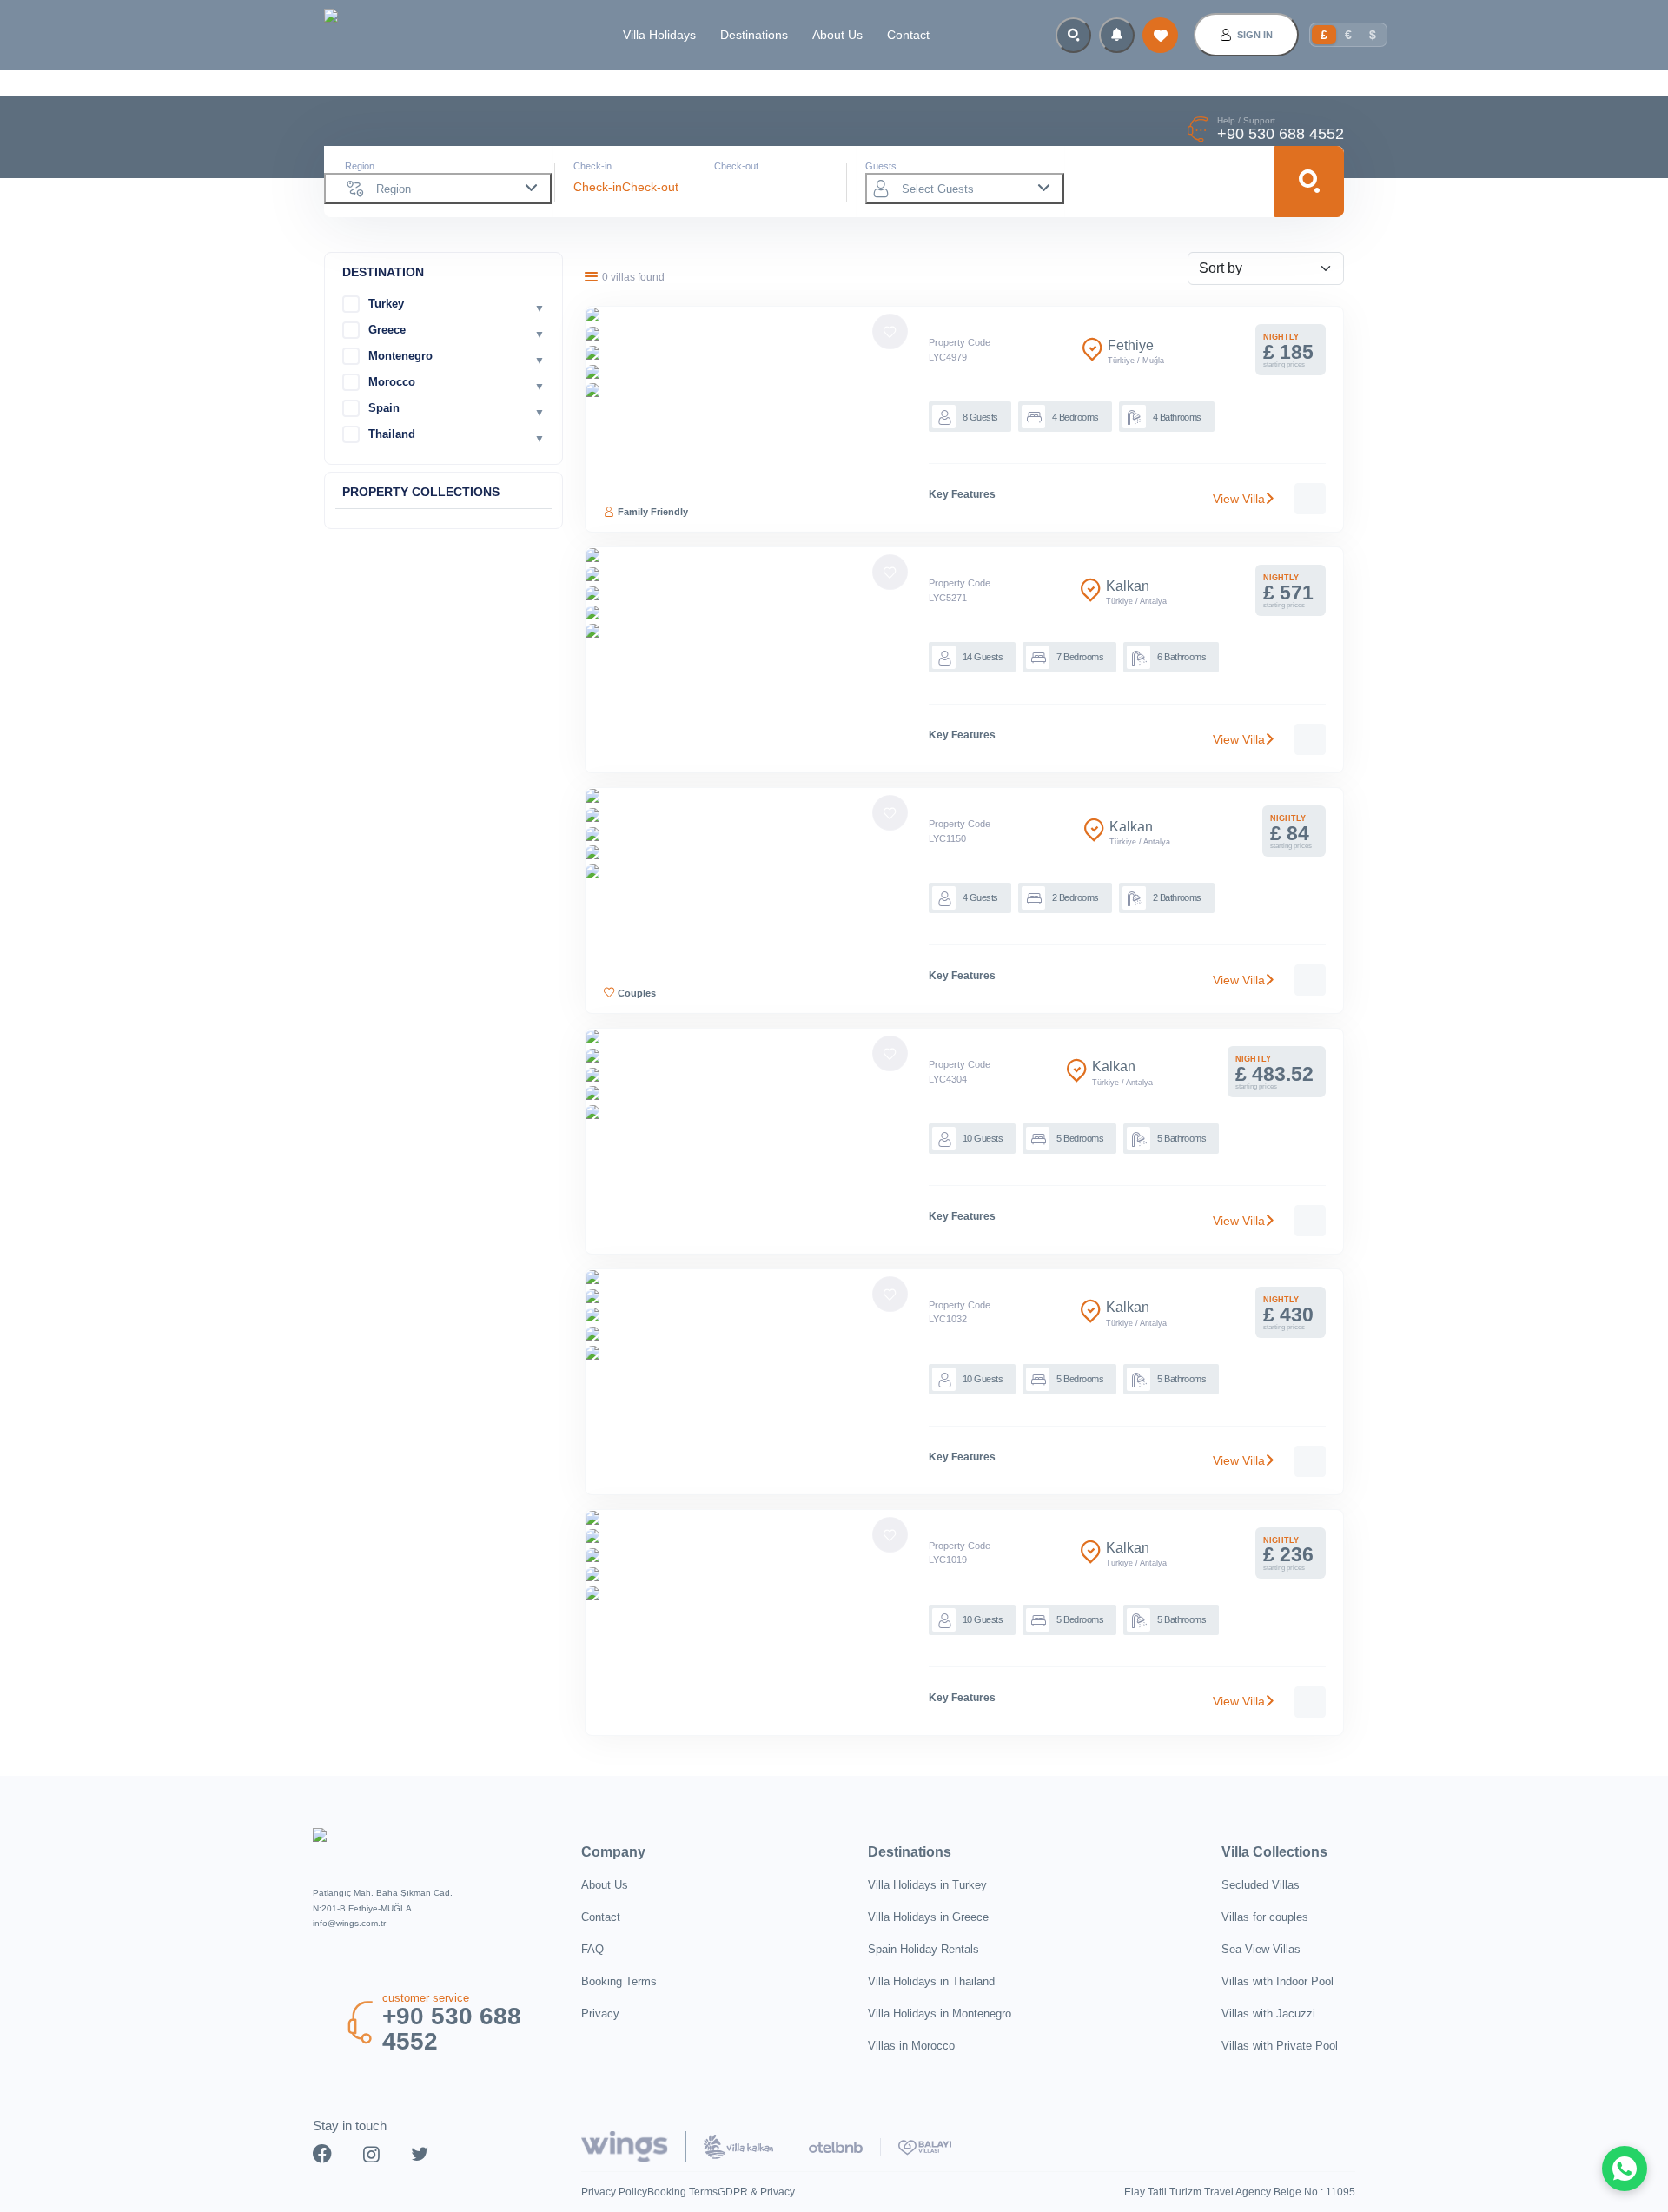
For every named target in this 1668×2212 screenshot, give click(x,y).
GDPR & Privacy (756, 2192)
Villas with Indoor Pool (1277, 1981)
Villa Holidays (659, 35)
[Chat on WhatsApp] (1625, 2169)
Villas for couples (1265, 1917)
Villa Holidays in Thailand (931, 1981)
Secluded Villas (1261, 1885)
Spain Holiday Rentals (923, 1949)
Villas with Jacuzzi (1268, 2013)
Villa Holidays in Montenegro (940, 2013)
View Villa (1239, 499)
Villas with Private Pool (1280, 2046)
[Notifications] (1117, 35)
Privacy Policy (614, 2192)
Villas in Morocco (911, 2046)
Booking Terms (619, 1981)
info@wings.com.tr (349, 1923)
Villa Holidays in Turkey (927, 1885)
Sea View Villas (1261, 1949)
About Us (837, 35)
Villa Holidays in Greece (928, 1917)
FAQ (592, 1949)
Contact (908, 35)
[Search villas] (1073, 35)
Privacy (600, 2013)
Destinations (754, 35)
